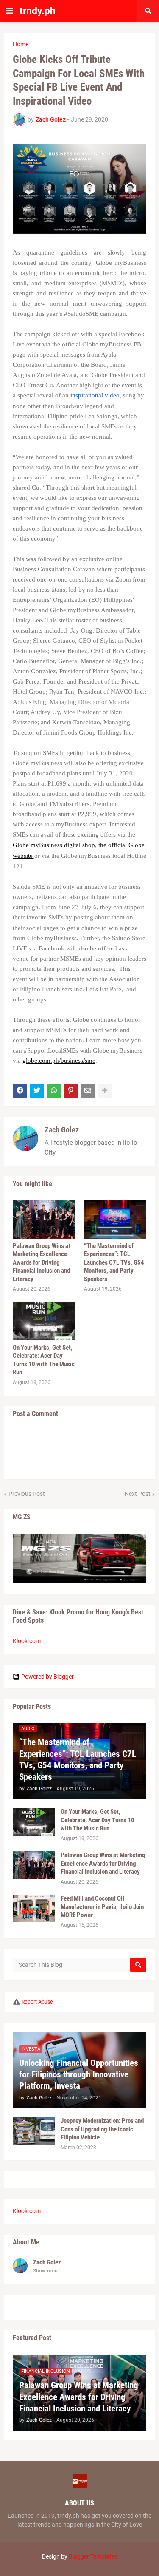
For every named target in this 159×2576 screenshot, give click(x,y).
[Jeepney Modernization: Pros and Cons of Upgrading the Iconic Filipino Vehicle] (34, 2131)
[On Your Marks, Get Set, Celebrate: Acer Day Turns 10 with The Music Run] (44, 1321)
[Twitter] (37, 1091)
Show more (46, 2271)
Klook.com (27, 1641)
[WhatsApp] (54, 1091)
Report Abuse (37, 2002)
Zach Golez (62, 1130)
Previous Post (27, 1494)
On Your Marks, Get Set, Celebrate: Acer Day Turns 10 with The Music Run (44, 1360)
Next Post (138, 1494)
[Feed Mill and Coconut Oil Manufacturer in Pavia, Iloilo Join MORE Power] (34, 1908)
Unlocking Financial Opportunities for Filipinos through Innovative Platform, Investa (79, 2075)
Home (21, 44)
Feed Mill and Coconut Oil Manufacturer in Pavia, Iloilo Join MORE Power (102, 1907)
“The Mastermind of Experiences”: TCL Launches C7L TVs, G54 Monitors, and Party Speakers (114, 1262)
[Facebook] (20, 1091)
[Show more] (105, 1091)
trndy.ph (38, 11)
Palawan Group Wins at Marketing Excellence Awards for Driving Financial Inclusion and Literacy (42, 1262)
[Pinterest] (71, 1091)
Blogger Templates (93, 2556)
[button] (10, 11)
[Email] (88, 1091)
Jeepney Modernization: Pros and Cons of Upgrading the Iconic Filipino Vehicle (102, 2129)
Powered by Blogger (47, 1677)
